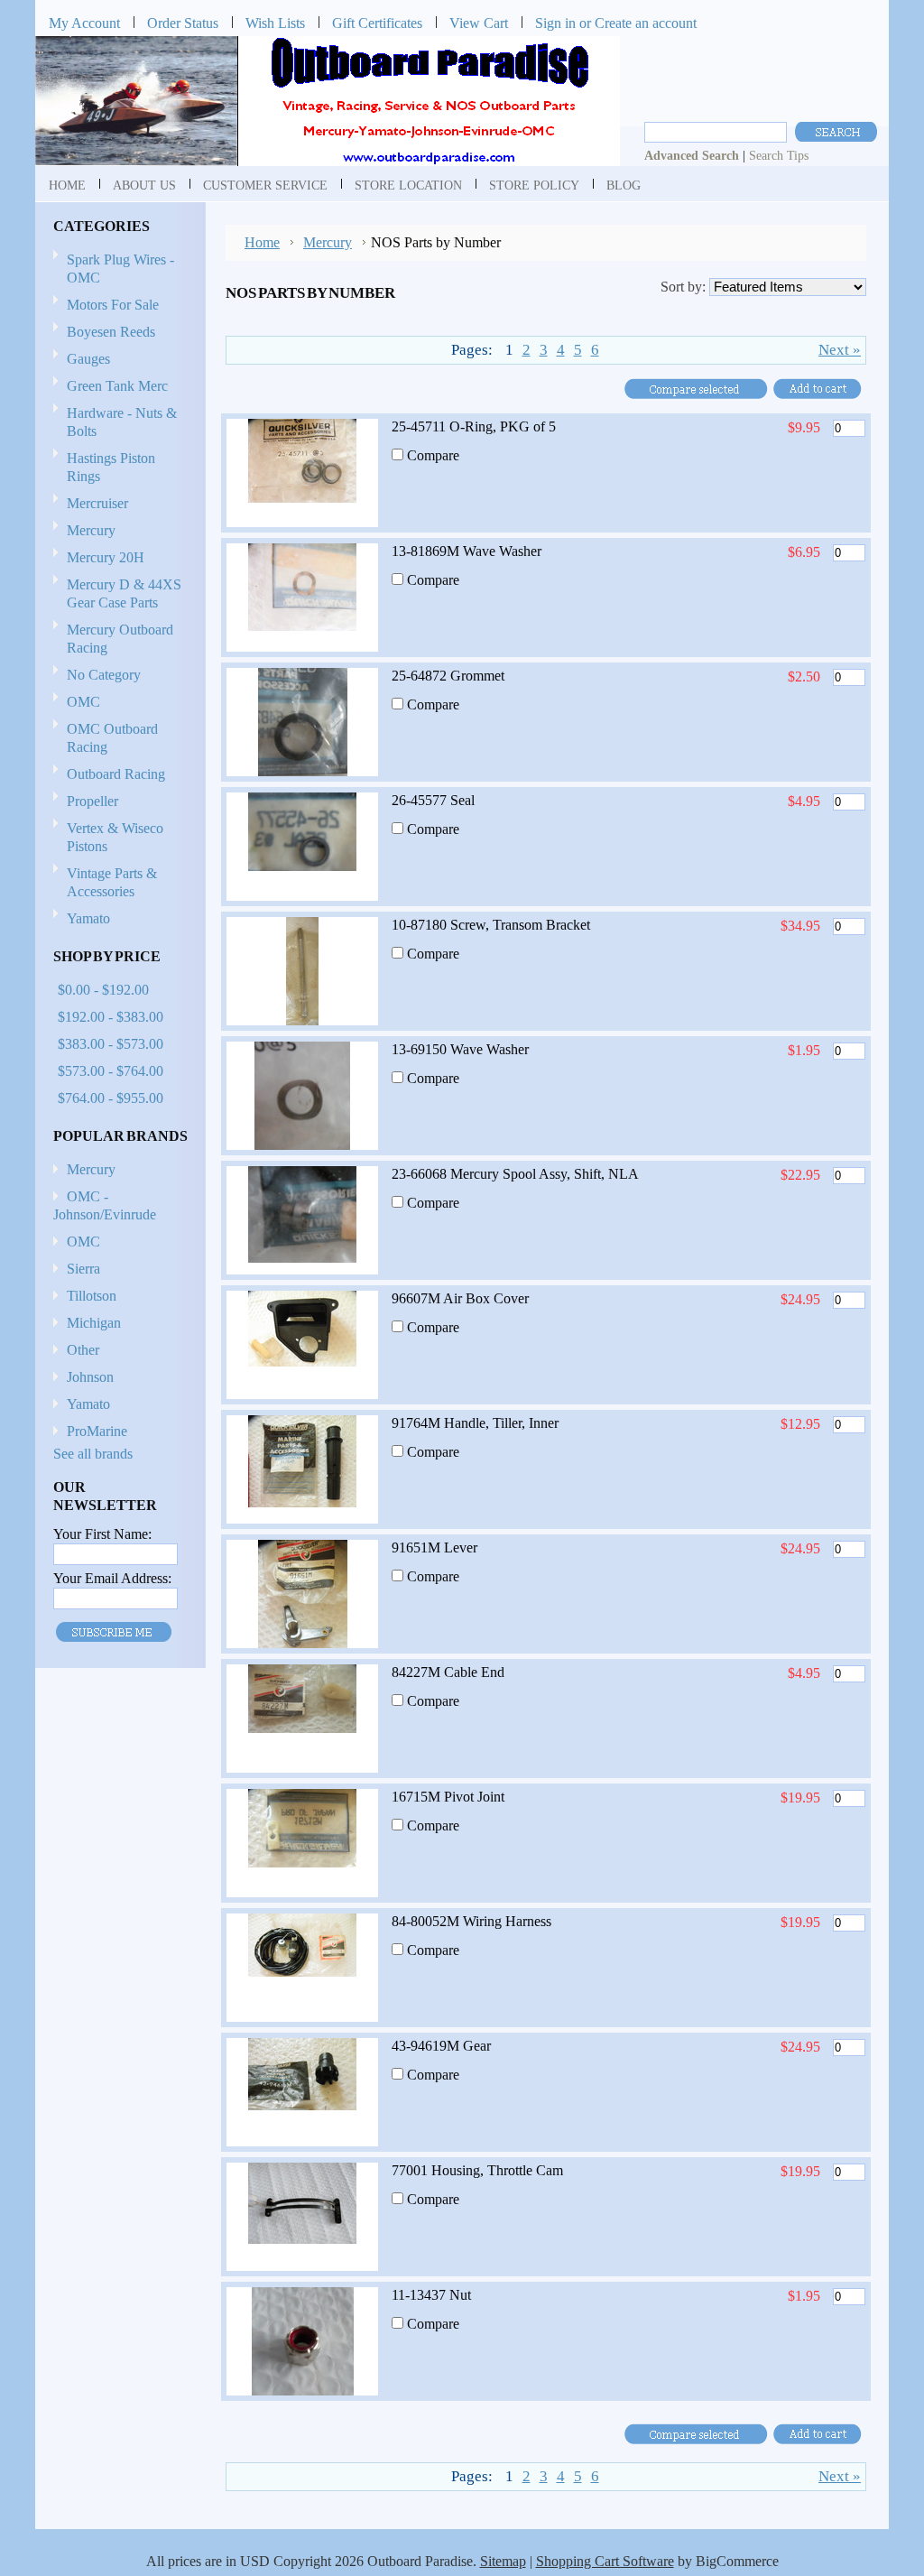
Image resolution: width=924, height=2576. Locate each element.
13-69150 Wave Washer (460, 1049)
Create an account (646, 23)
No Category (104, 675)
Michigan (94, 1323)
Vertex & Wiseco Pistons (115, 837)
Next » (840, 350)
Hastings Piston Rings (111, 467)
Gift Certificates (377, 23)
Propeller (86, 802)
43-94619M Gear (441, 2046)
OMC (77, 703)
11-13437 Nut (431, 2295)
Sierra (83, 1269)
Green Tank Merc (117, 386)
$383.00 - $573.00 (111, 1044)
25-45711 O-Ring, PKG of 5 (474, 426)
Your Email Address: (112, 1578)
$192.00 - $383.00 (111, 1017)
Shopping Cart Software (605, 2561)
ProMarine (97, 1431)
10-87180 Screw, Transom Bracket (491, 925)
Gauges (88, 359)
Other (83, 1350)
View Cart (479, 23)
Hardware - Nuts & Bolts (122, 422)
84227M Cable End (448, 1672)
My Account (84, 23)
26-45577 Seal (433, 800)
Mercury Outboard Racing (120, 639)
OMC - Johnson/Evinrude (105, 1205)
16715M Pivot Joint (448, 1797)
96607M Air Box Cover (460, 1298)
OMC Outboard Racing (112, 738)
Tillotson (92, 1296)
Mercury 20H (106, 557)
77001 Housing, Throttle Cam (477, 2170)
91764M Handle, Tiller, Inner (475, 1423)
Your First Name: (102, 1534)
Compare (433, 455)
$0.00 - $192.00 (103, 990)
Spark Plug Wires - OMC (120, 269)
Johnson (90, 1377)
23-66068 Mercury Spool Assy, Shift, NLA (515, 1174)
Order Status (183, 23)
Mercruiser (91, 504)
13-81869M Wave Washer (467, 551)
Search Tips (779, 155)
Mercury (84, 531)
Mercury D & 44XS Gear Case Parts (124, 593)
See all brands (93, 1454)
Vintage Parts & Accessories (112, 882)
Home (262, 242)
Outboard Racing (116, 774)
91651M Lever (434, 1547)
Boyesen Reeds (111, 332)
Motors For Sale (113, 305)
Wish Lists (275, 23)
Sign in (555, 23)
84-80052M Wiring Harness (471, 1921)
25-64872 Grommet (448, 676)
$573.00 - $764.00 (111, 1071)
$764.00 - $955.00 (111, 1098)
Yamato (88, 918)
